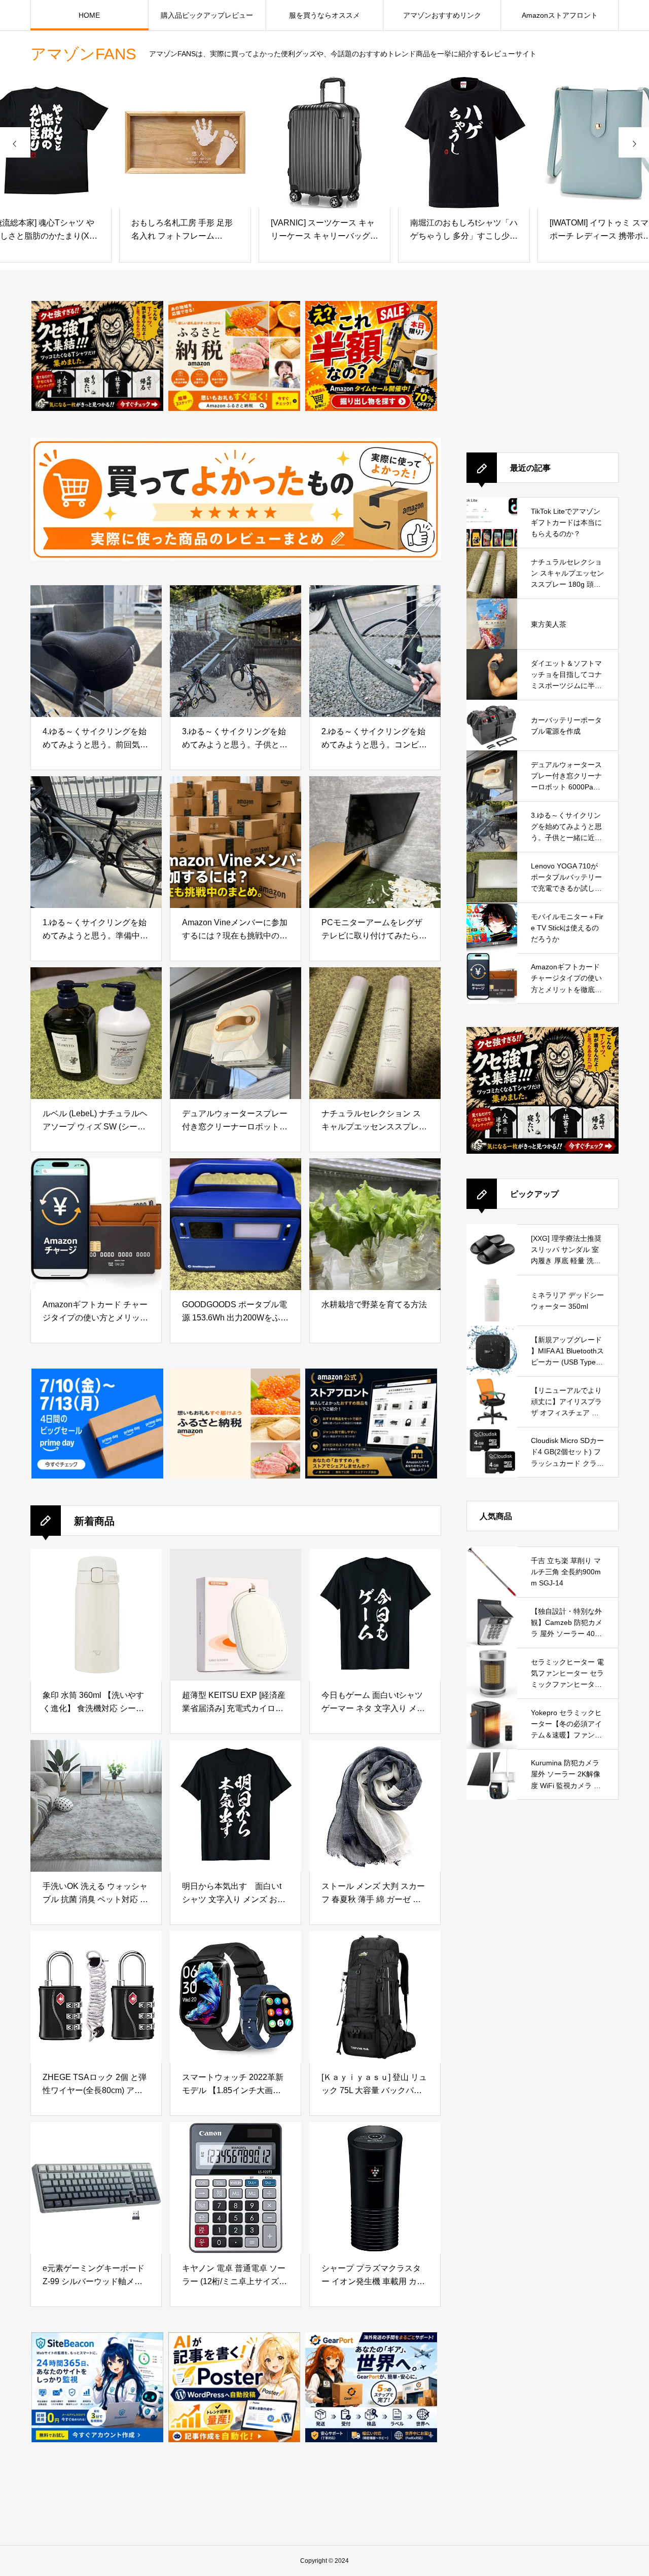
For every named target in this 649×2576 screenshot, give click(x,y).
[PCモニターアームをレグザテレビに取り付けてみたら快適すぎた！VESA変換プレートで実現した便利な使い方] (375, 842)
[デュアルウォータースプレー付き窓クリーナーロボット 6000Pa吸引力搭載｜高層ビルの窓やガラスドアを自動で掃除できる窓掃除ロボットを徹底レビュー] (236, 1033)
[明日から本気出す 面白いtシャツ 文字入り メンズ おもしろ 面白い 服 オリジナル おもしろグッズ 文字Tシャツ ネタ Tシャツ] (236, 1806)
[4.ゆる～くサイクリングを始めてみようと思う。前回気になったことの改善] (96, 651)
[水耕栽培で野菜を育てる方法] (375, 1224)
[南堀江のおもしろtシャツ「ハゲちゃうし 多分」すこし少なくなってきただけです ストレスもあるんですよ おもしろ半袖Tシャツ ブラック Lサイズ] (324, 142)
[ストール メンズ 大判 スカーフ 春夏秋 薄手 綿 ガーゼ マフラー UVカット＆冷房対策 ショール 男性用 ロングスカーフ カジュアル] (375, 1806)
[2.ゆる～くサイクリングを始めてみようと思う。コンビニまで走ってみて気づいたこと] (375, 651)
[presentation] (15, 142)
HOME (89, 15)
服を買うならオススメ (324, 15)
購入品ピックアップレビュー (207, 15)
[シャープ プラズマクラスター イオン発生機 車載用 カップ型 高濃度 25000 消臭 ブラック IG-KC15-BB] (375, 2188)
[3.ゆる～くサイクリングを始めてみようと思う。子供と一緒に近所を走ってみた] (236, 651)
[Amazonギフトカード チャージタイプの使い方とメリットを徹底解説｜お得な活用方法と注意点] (96, 1224)
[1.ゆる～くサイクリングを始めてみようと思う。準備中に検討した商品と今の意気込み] (96, 842)
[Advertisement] (543, 364)
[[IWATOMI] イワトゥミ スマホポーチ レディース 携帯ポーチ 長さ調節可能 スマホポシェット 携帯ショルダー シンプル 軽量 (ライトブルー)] (464, 142)
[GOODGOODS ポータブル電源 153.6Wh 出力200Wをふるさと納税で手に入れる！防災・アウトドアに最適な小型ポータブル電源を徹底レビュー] (236, 1224)
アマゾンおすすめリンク (442, 15)
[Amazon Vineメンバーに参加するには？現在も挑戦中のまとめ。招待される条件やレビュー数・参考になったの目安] (236, 842)
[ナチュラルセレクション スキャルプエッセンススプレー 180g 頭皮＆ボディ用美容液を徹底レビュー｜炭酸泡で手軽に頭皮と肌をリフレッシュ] (375, 1033)
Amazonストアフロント (560, 15)
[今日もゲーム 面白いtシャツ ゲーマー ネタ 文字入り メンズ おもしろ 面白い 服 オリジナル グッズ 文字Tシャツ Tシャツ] (375, 1615)
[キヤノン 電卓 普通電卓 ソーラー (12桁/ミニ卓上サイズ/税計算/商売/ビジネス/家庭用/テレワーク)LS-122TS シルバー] (236, 2188)
